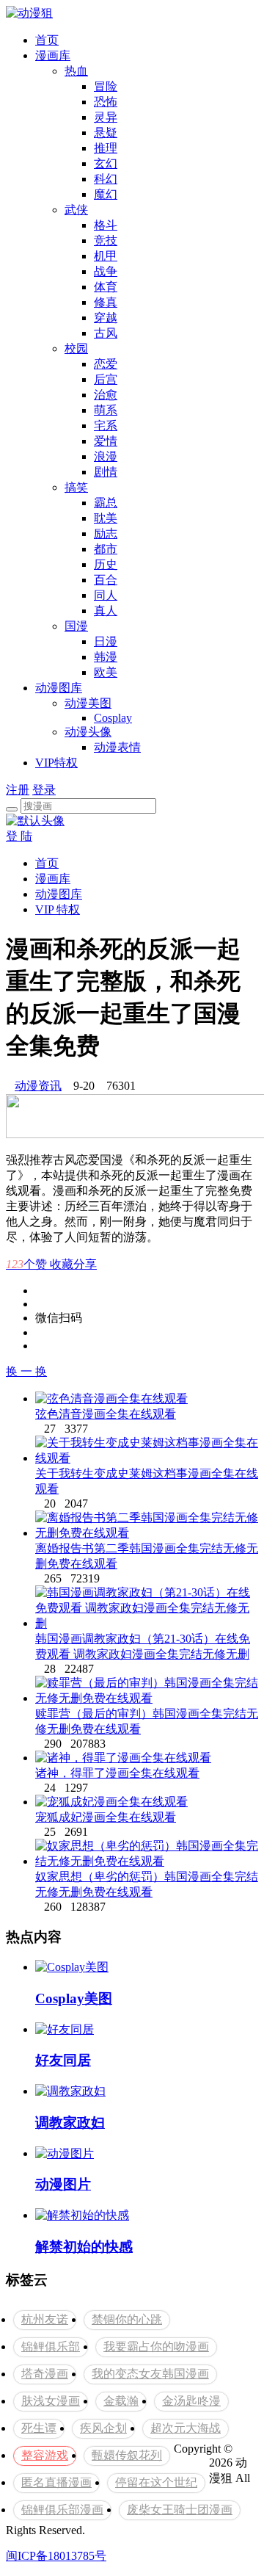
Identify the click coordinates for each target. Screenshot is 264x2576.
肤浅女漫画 (51, 2401)
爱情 (106, 441)
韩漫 (106, 657)
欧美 (106, 672)
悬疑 (106, 133)
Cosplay (113, 718)
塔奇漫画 (45, 2374)
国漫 (76, 626)
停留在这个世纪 (156, 2482)
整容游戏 (45, 2455)
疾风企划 (103, 2428)
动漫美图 (88, 703)
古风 (106, 333)
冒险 (106, 86)
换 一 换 (26, 1371)
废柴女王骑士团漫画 (180, 2510)
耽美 (106, 518)
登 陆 (19, 836)
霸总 (106, 503)
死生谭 (39, 2428)
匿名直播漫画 (56, 2482)
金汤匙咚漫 (191, 2401)
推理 (106, 148)
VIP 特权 (58, 909)
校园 (76, 348)
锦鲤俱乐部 (51, 2347)
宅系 (106, 426)
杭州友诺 (45, 2319)
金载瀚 (121, 2401)
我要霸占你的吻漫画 (156, 2347)
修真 (106, 302)
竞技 (106, 240)
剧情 (106, 472)
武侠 (76, 210)
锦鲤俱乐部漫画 (62, 2510)
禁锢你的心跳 (127, 2319)
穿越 (106, 318)
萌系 (106, 410)
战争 (106, 271)
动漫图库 (59, 688)
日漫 (106, 641)
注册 (18, 790)
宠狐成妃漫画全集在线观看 (106, 1817)
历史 (106, 564)
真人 (106, 611)
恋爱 (106, 364)
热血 (76, 71)
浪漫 (106, 456)
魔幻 (106, 194)
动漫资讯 (38, 1086)
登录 (44, 790)
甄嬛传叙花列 (127, 2455)
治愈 (106, 395)
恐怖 (106, 102)
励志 (106, 533)
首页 (47, 40)
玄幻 (106, 163)
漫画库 (53, 55)
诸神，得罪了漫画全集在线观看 (117, 1773)
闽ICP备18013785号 (56, 2556)
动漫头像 (88, 732)
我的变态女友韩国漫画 (150, 2374)
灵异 (106, 117)
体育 (106, 287)
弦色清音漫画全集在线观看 (106, 1414)
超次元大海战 (186, 2428)
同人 (106, 595)
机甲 (106, 256)
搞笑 (76, 487)
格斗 (106, 225)
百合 (106, 580)
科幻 (106, 179)
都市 (106, 549)
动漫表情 (117, 747)
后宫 (106, 379)
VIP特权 (56, 763)
